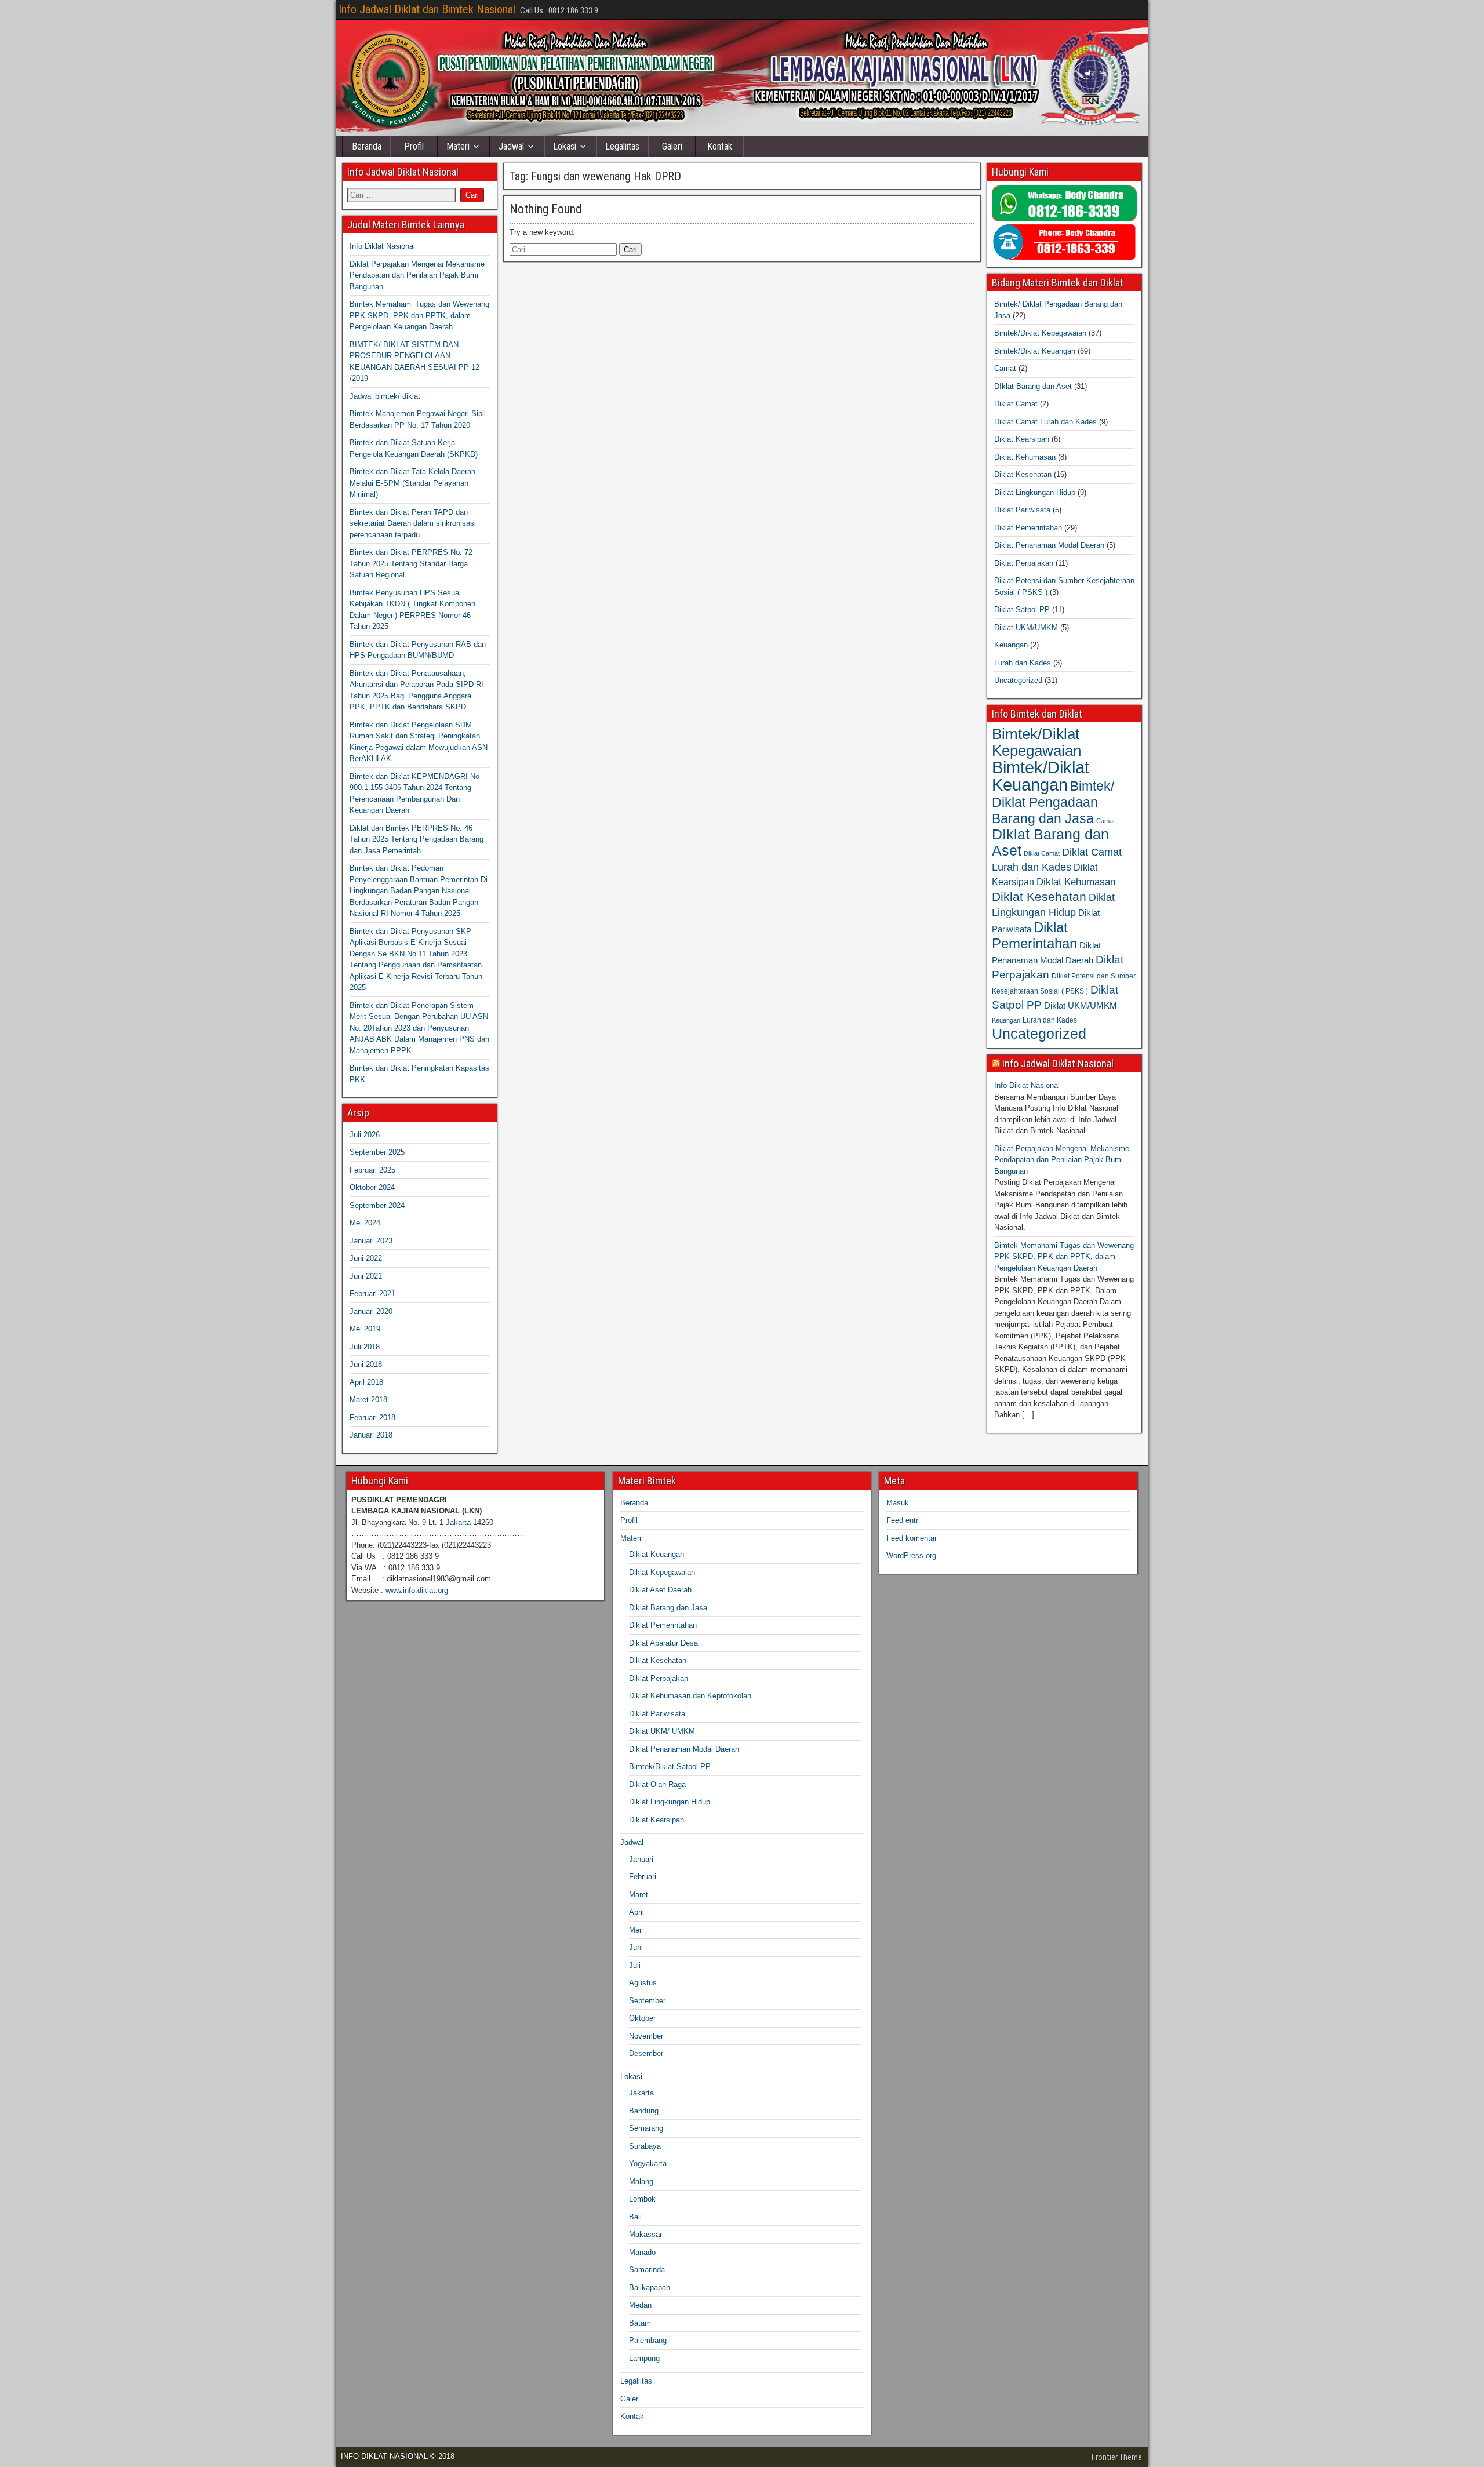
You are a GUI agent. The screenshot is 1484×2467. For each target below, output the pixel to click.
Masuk (898, 1503)
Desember (646, 2053)
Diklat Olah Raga (657, 1784)
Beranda (367, 146)
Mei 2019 (365, 1329)
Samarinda (647, 2270)
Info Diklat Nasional (382, 246)
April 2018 (366, 1382)
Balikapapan (650, 2288)
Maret (639, 1895)
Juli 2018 (365, 1347)
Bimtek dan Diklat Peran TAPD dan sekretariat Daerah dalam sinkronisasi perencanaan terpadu (413, 523)
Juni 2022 (366, 1258)
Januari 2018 (371, 1435)
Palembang (648, 2340)
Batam (640, 2323)
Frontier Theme (1117, 2457)
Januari (641, 1859)
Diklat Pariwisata (1022, 510)
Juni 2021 (366, 1276)
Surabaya (645, 2146)
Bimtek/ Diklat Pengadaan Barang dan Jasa (1053, 802)
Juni (636, 1947)
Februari (643, 1877)
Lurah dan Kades (1023, 663)
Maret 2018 (368, 1400)
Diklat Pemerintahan (1028, 528)
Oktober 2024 (372, 1187)
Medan (640, 2305)
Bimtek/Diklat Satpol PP (670, 1766)
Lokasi (565, 146)
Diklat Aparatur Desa (663, 1643)
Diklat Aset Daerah (660, 1590)
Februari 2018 (372, 1418)
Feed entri (903, 1520)
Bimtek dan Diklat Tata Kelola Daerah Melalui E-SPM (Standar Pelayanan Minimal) (412, 483)
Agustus (643, 1983)
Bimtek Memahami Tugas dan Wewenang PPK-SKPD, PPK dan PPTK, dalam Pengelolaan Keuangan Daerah (419, 315)
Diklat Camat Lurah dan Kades (1045, 422)
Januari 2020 (371, 1311)
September (647, 2001)
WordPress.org (911, 1555)
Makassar (645, 2234)
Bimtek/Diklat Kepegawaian (1040, 333)
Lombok (642, 2199)
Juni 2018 (366, 1364)
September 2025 (377, 1152)
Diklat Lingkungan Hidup (1035, 492)
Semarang (646, 2128)
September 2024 (377, 1205)
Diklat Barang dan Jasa (668, 1608)
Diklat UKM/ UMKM (662, 1731)
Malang (641, 2182)
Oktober (642, 2018)
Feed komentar (912, 1538)
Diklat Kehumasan (1025, 457)
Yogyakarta (648, 2164)
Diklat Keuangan (656, 1554)
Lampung (644, 2358)
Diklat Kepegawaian (662, 1572)
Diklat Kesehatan (1023, 474)
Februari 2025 (372, 1170)
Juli (635, 1965)
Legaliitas (622, 146)
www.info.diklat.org (417, 1590)
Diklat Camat (1016, 404)
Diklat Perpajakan (1024, 563)
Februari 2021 (372, 1293)
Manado (642, 2252)
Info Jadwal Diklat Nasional (1058, 1063)
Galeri (672, 146)
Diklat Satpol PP (1022, 610)
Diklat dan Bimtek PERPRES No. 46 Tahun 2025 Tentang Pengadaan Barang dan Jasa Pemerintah (417, 839)
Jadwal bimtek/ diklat (385, 396)
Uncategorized (1018, 680)
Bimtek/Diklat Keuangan (1035, 351)
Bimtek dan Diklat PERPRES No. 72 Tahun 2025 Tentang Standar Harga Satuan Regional (411, 563)
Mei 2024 (365, 1223)
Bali (635, 2217)
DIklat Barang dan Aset (1033, 386)
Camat (1005, 368)
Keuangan (1011, 645)
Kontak (720, 146)
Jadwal (511, 146)
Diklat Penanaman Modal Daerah (1049, 545)
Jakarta (458, 1522)
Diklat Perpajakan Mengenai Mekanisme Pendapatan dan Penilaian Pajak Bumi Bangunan (417, 275)
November (646, 2036)
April (636, 1912)
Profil (414, 146)
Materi (458, 146)
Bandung (644, 2111)
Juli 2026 (365, 1135)
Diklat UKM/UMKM (1026, 627)
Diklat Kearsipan (1022, 439)
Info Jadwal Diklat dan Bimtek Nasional (427, 9)
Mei (635, 1930)
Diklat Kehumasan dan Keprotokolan (690, 1696)
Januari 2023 (371, 1241)
